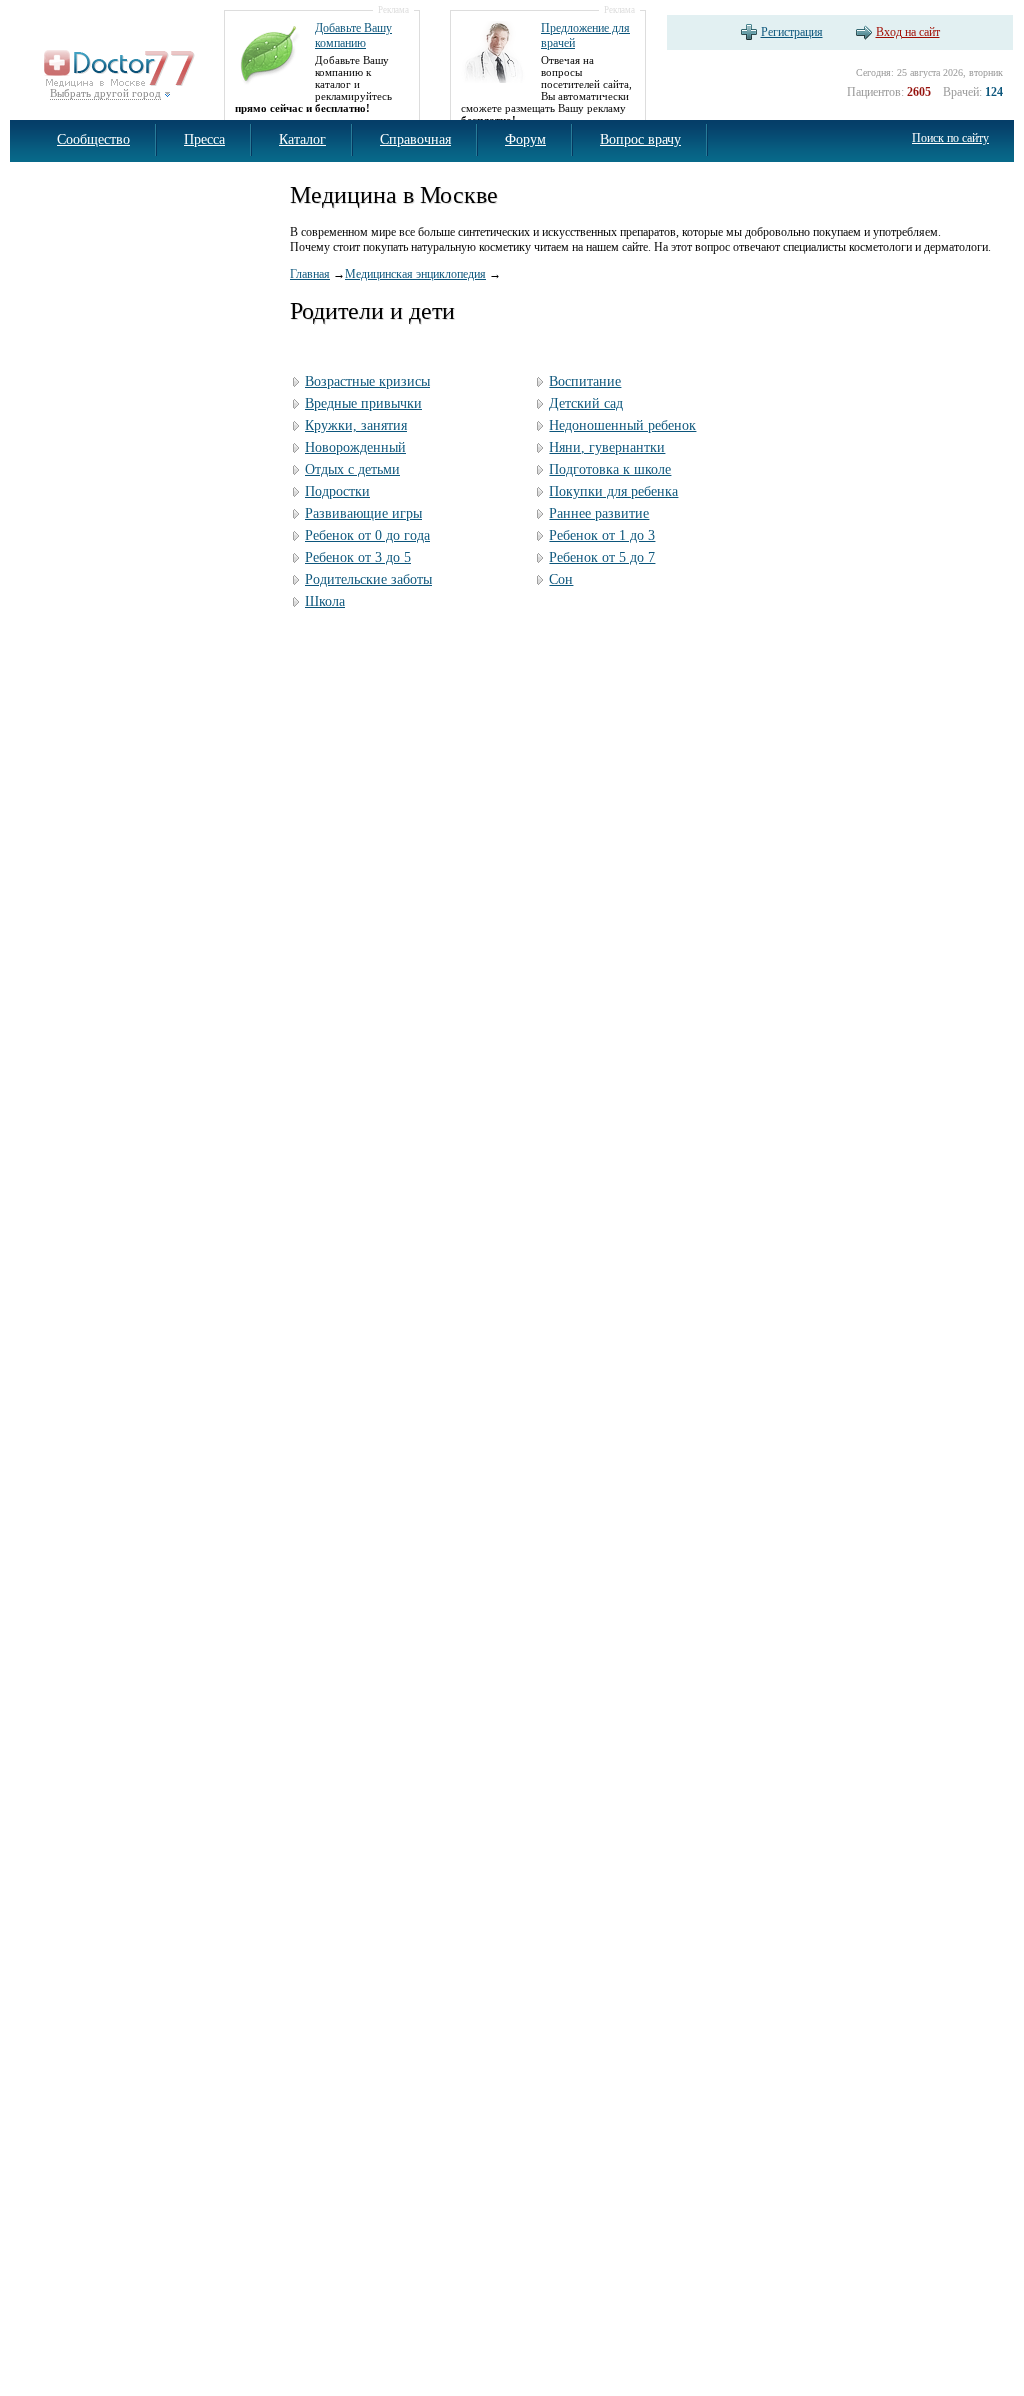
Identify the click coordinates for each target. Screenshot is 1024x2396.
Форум (525, 139)
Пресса (204, 139)
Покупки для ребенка (613, 491)
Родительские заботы (368, 579)
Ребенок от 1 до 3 (602, 535)
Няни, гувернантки (607, 447)
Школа (325, 601)
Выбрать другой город (105, 93)
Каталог (302, 139)
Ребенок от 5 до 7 (602, 557)
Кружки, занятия (356, 425)
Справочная (415, 139)
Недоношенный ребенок (622, 425)
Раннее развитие (599, 513)
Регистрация (792, 32)
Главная (310, 274)
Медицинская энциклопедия (415, 274)
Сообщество (93, 139)
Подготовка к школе (610, 469)
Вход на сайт (908, 32)
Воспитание (585, 381)
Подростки (337, 491)
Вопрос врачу (640, 139)
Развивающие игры (363, 513)
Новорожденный (355, 447)
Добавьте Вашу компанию (353, 35)
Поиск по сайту (950, 138)
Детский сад (586, 403)
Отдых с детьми (352, 469)
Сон (561, 579)
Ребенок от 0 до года (367, 535)
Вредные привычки (363, 403)
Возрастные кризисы (367, 381)
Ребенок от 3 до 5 (358, 557)
